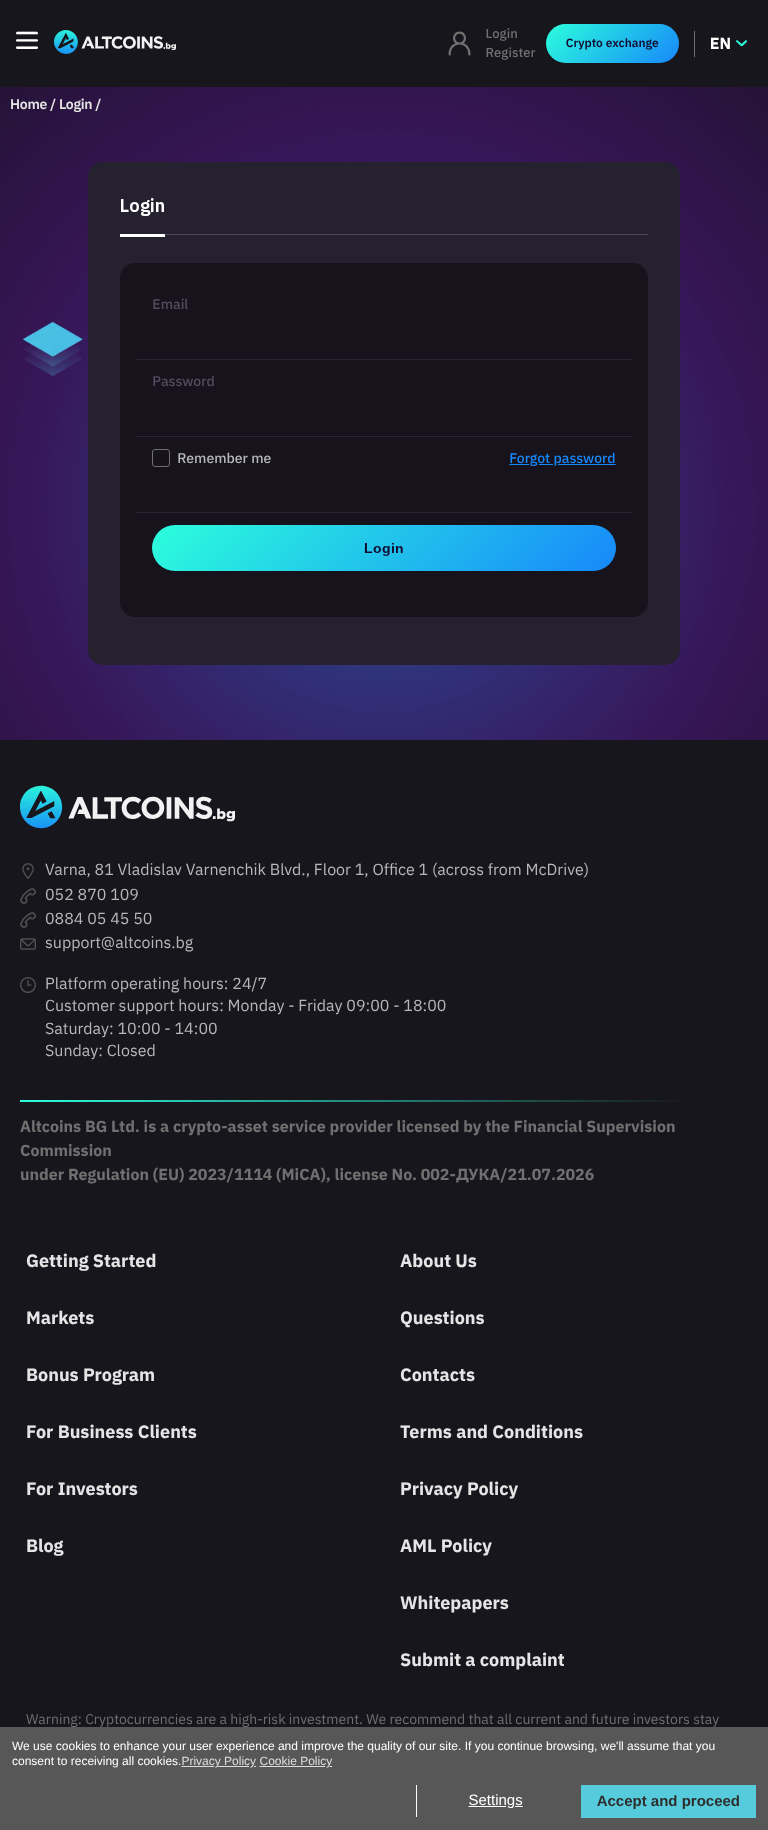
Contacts (437, 1374)
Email (170, 304)
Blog (45, 1545)
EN (720, 44)
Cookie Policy (295, 1761)
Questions (442, 1317)
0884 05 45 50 (98, 919)
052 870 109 (92, 895)
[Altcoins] (115, 43)
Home (28, 104)
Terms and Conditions (491, 1431)
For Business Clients (111, 1431)
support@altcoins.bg (119, 943)
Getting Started (91, 1260)
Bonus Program (90, 1374)
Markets (60, 1317)
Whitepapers (454, 1602)
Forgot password (562, 458)
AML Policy (446, 1545)
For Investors (82, 1488)
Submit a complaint (482, 1659)
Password (183, 381)
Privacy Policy (459, 1488)
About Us (438, 1260)
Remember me (396, 458)
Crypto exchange (612, 43)
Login (502, 33)
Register (511, 52)
